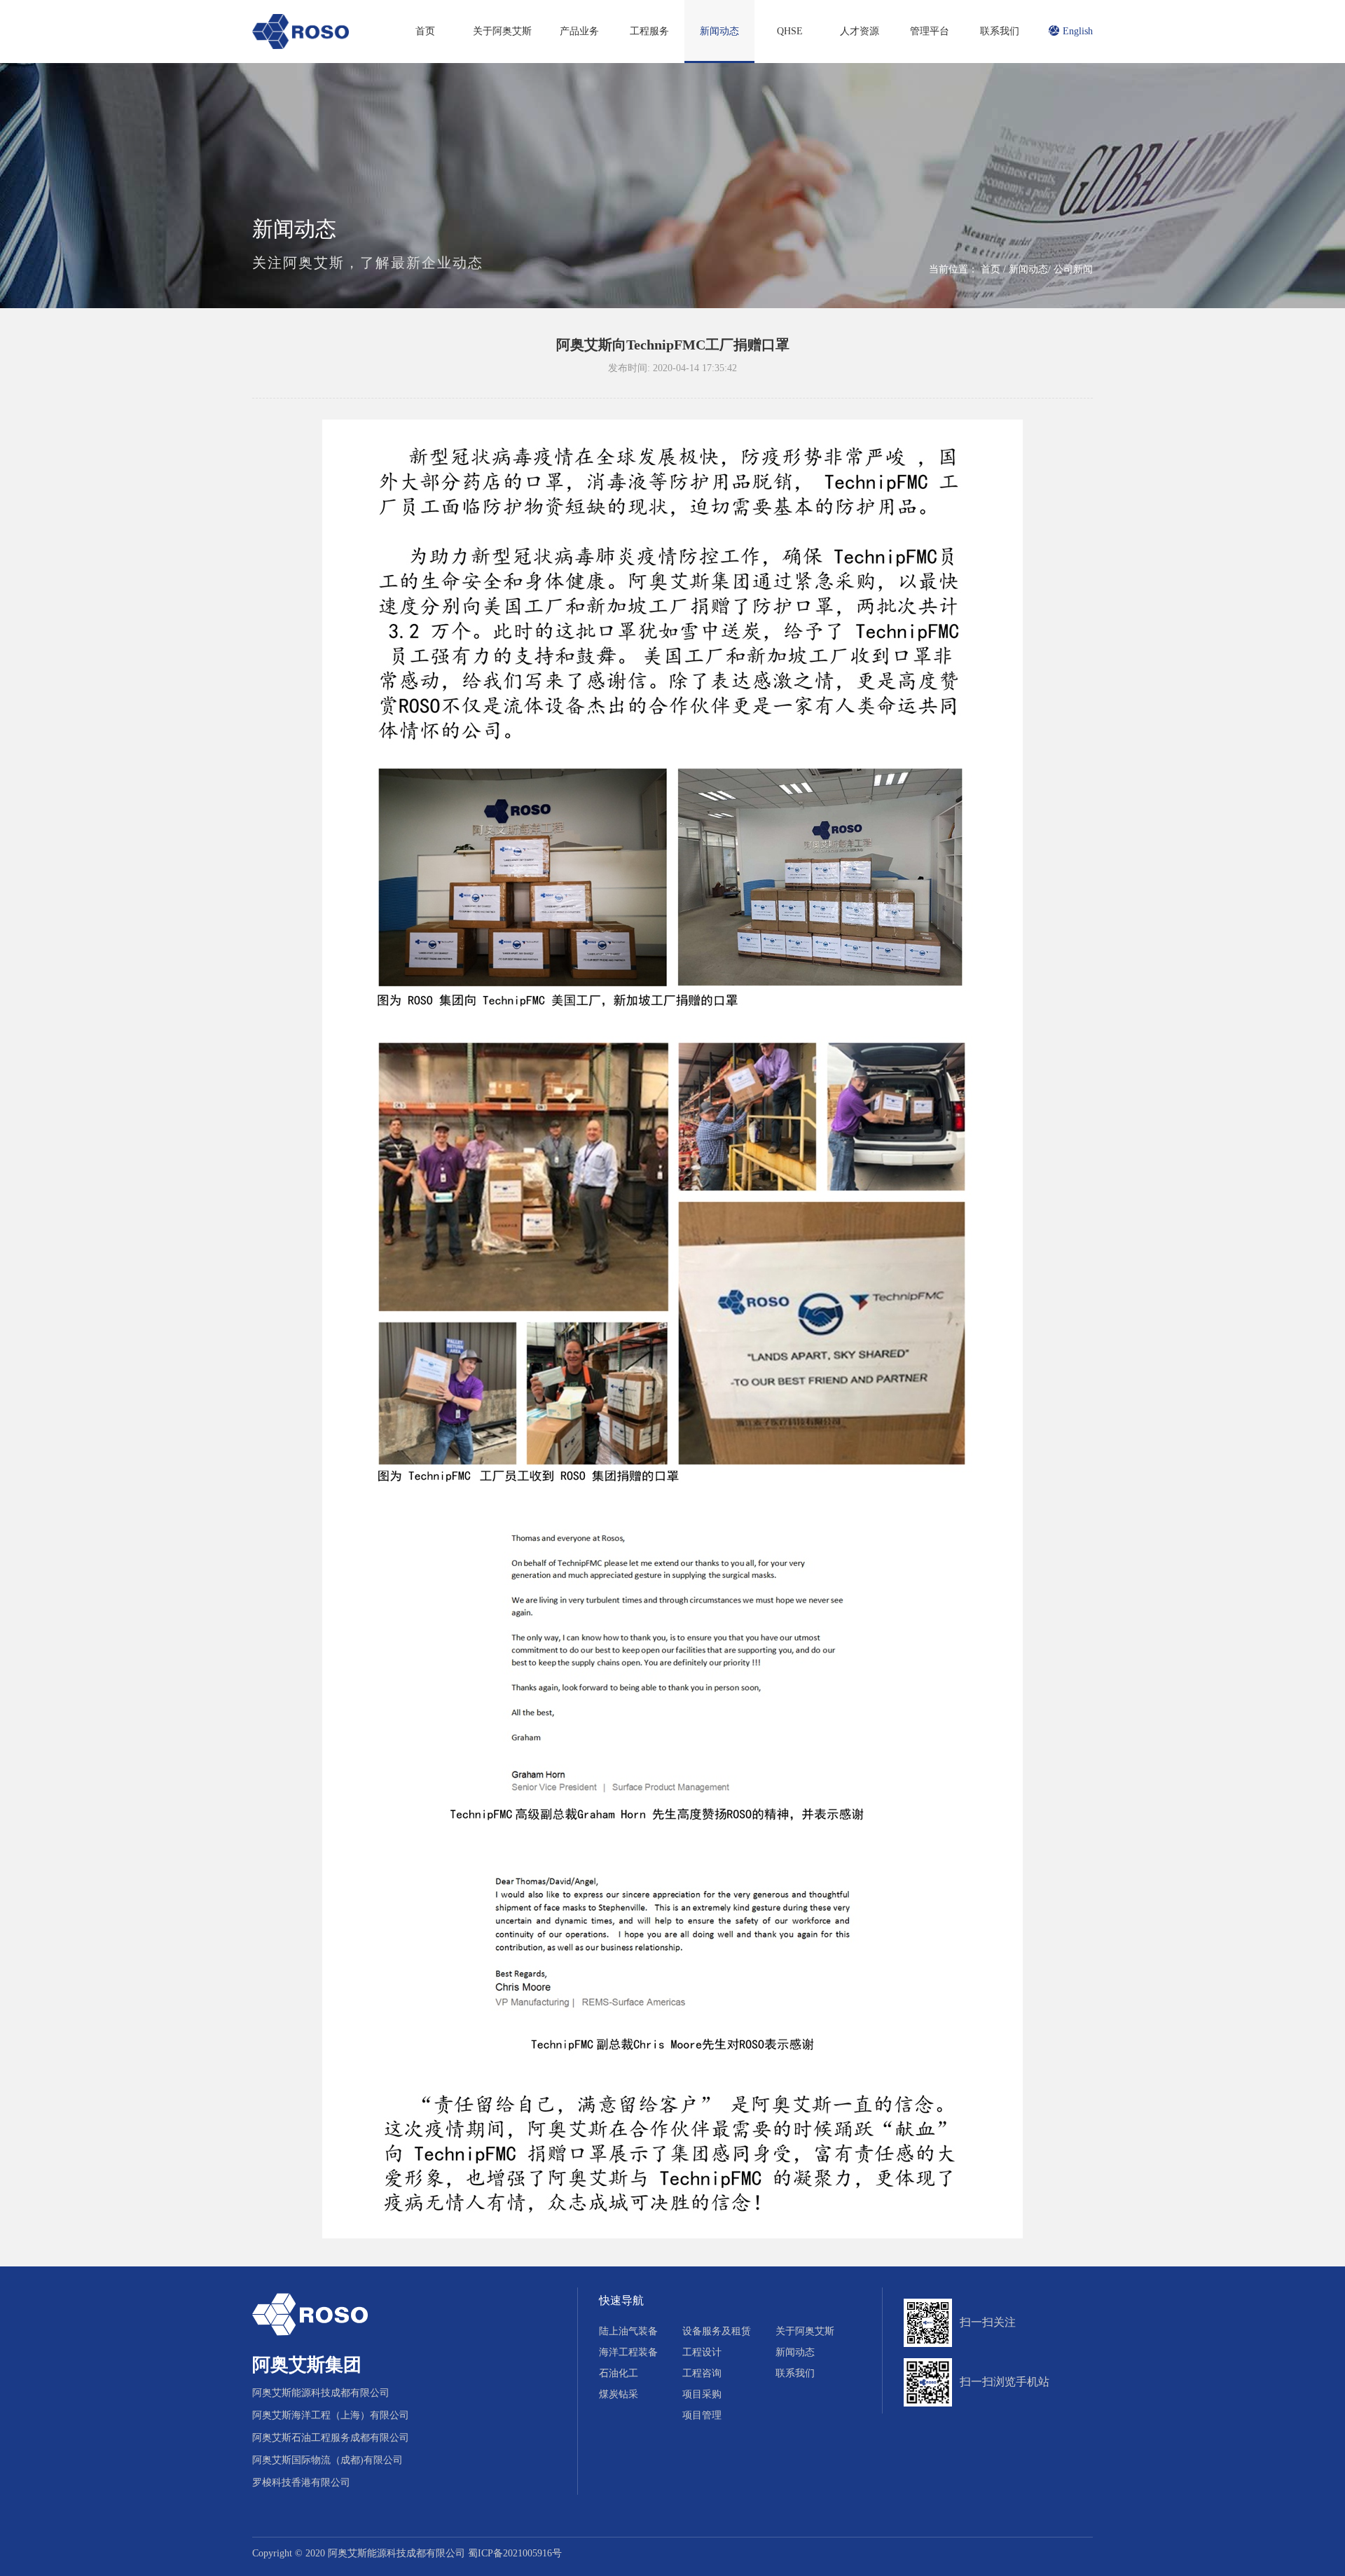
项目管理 (702, 2415)
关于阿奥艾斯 (502, 31)
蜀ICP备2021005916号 (515, 2553)
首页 (425, 31)
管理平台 (930, 31)
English (1078, 31)
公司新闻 (1073, 269)
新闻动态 (719, 31)
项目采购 (702, 2394)
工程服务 (649, 31)
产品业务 (579, 31)
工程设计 (702, 2352)
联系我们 (1000, 31)
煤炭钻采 (619, 2394)
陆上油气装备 (628, 2331)
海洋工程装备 (628, 2352)
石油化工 (619, 2373)
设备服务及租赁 (717, 2331)
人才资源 (860, 31)
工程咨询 (702, 2373)
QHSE (790, 31)
